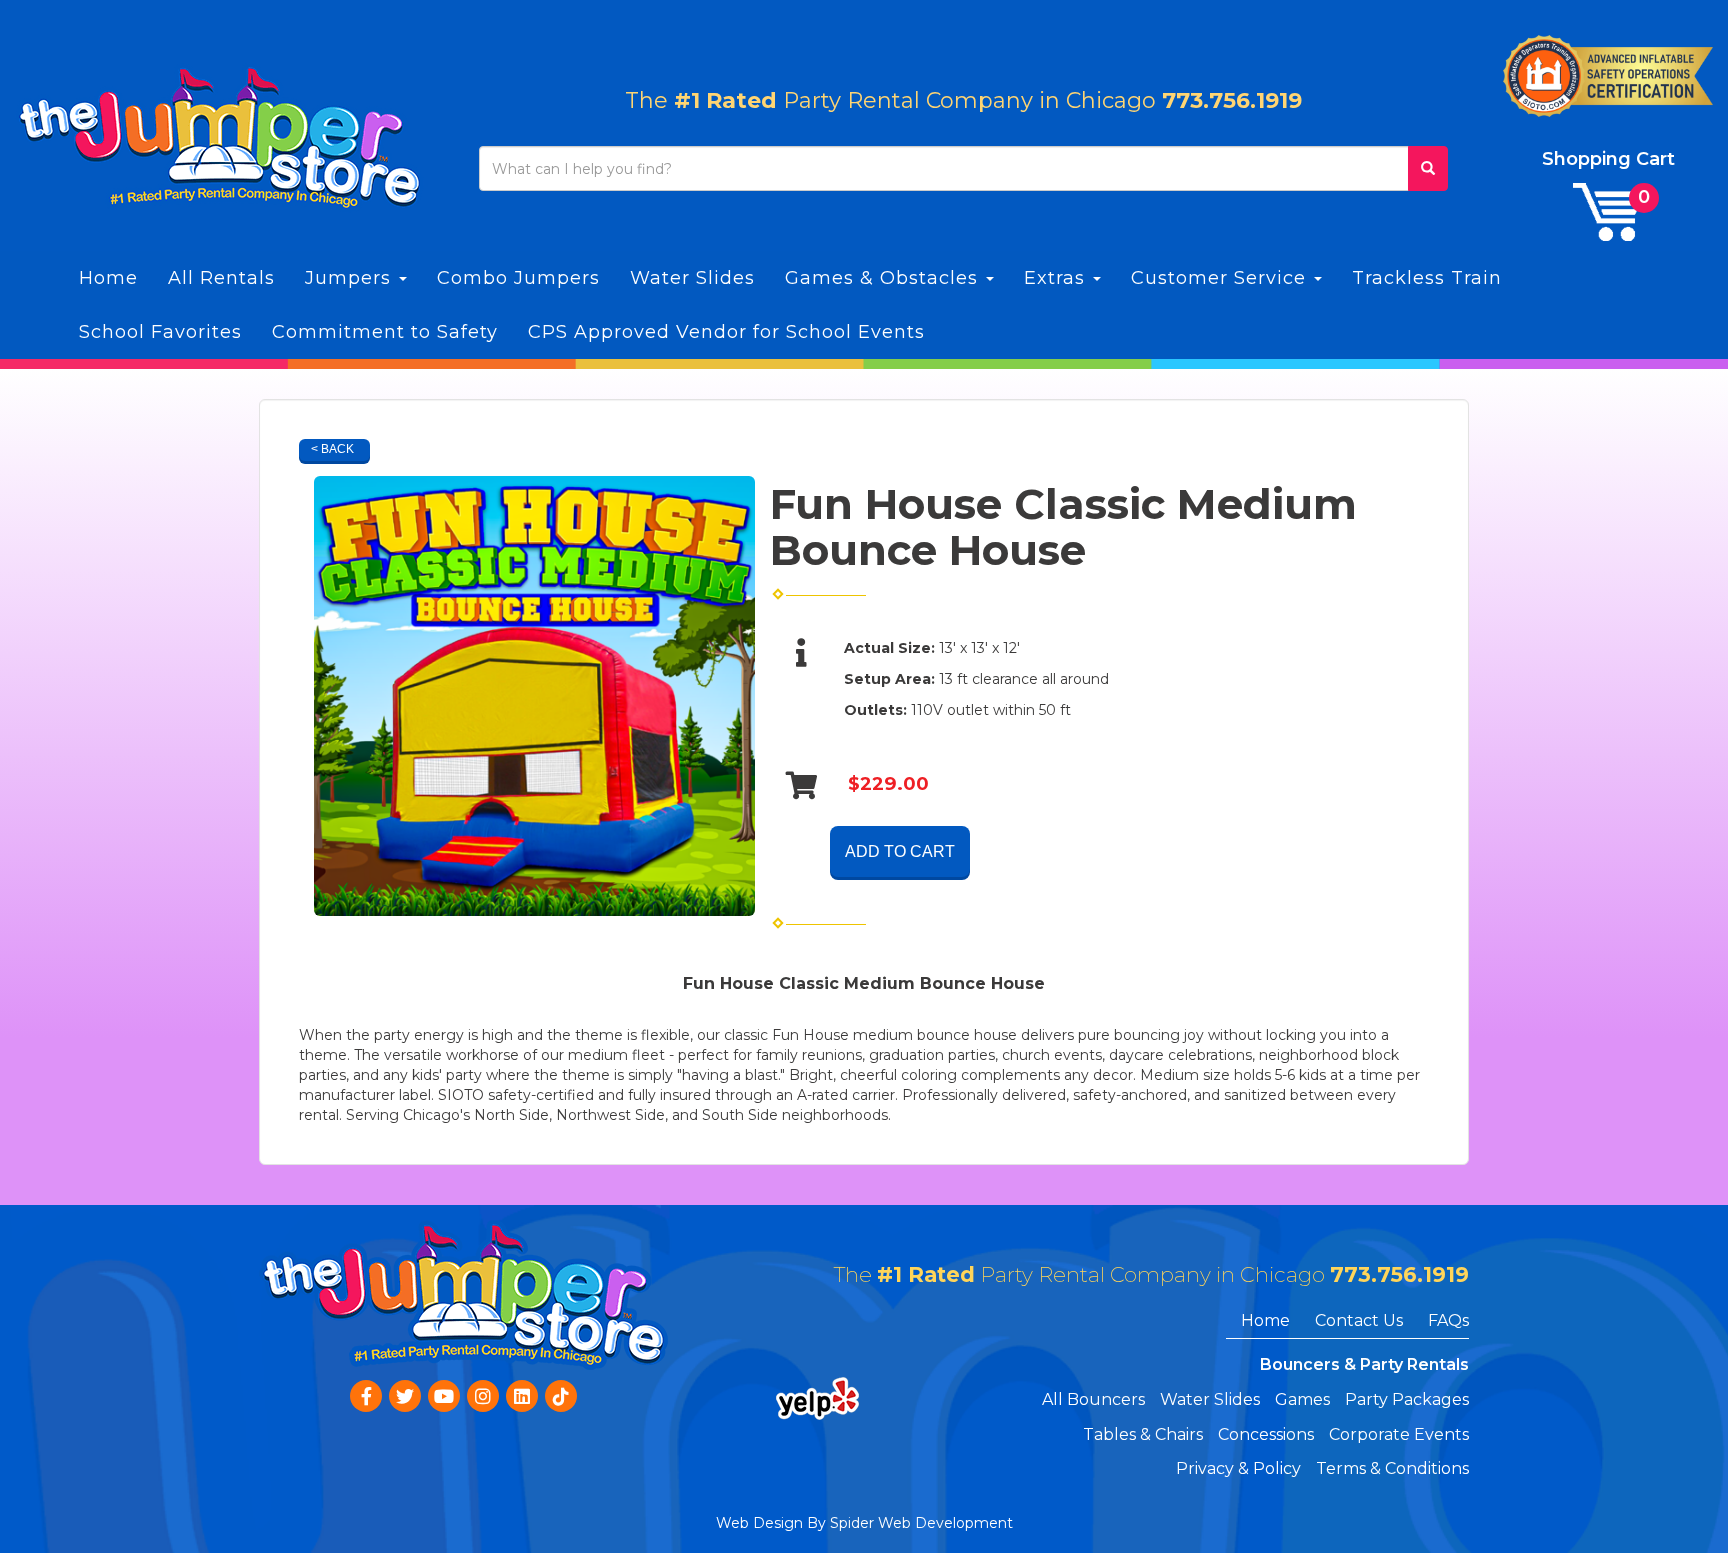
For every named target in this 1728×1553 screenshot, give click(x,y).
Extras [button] (1057, 278)
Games (1302, 1399)
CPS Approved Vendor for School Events (726, 332)
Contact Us (1359, 1320)
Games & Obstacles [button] (884, 278)
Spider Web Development (921, 1523)
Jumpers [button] (351, 278)
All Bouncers (1093, 1399)
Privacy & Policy (1238, 1468)
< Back (332, 449)
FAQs (1448, 1320)
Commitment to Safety (385, 332)
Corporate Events (1399, 1434)
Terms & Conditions (1392, 1468)
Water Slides (692, 278)
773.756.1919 (1232, 100)
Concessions (1266, 1434)
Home (108, 278)
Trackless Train (1427, 278)
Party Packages (1407, 1399)
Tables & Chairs (1143, 1434)
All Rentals (221, 278)
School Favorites (160, 332)
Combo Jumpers (518, 278)
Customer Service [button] (1221, 278)
